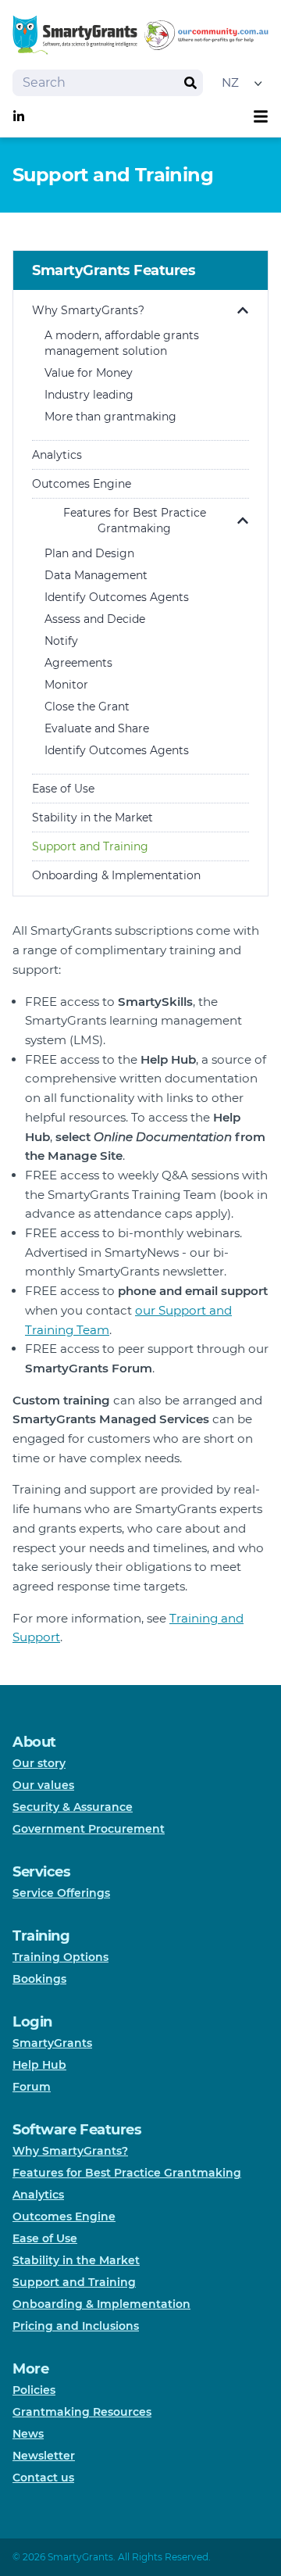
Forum (32, 2087)
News (28, 2434)
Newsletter (44, 2456)
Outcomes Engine (82, 484)
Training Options (60, 1957)
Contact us (43, 2478)
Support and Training (90, 846)
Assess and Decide (95, 619)
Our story (39, 1763)
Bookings (39, 1979)
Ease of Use (63, 789)
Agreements (78, 663)
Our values (43, 1785)
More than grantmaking (110, 417)
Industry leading (89, 395)
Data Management (96, 575)
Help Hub (39, 2065)
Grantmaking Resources (82, 2412)
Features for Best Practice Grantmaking (135, 521)
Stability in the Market (92, 818)
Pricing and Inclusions (76, 2326)
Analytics (57, 455)
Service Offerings (61, 1893)
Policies (34, 2390)
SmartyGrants (52, 2043)
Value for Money (89, 373)
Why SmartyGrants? (88, 310)
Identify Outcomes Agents (117, 597)
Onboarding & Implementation (116, 875)
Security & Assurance (73, 1807)
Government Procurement (89, 1829)
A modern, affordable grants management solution (122, 343)
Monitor (66, 685)
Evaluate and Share (97, 728)
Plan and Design (89, 553)
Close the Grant (87, 707)
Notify (61, 641)
